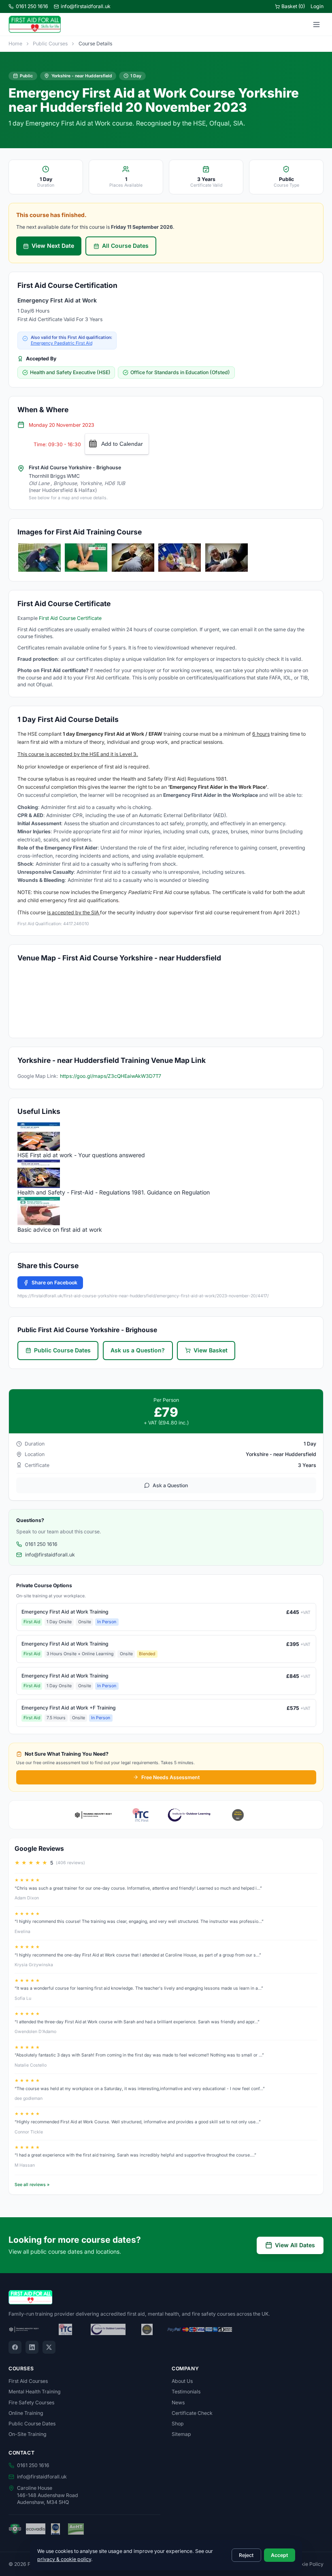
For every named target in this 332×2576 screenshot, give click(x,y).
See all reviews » (32, 2185)
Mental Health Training (35, 2392)
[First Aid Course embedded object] (227, 558)
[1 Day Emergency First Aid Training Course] (39, 558)
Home (15, 44)
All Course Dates (125, 246)
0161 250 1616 (32, 6)
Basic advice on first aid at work (60, 1229)
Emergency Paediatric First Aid (62, 343)
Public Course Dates (62, 1350)
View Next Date (53, 246)
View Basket (211, 1350)
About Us (182, 2381)
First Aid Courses (28, 2381)
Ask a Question (170, 1485)
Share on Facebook (54, 1283)
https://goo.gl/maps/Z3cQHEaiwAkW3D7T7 (111, 1076)
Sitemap (181, 2434)
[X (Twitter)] (49, 2347)
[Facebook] (15, 2347)
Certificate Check (192, 2413)
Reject (246, 2555)
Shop (178, 2424)
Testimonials (186, 2392)
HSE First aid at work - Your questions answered (81, 1155)
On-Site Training (28, 2434)
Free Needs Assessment (170, 1777)
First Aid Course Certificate (70, 618)
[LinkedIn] (32, 2347)
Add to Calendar (122, 444)
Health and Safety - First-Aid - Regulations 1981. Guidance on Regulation (114, 1192)
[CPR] (86, 558)
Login (317, 6)
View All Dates (295, 2245)
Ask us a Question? (138, 1350)
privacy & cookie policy (64, 2559)
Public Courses (50, 44)
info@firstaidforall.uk (86, 6)
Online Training (26, 2413)
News (178, 2402)
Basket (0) (293, 6)
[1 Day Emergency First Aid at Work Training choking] (133, 558)
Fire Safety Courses (31, 2402)
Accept (279, 2555)
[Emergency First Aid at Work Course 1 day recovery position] (180, 558)
